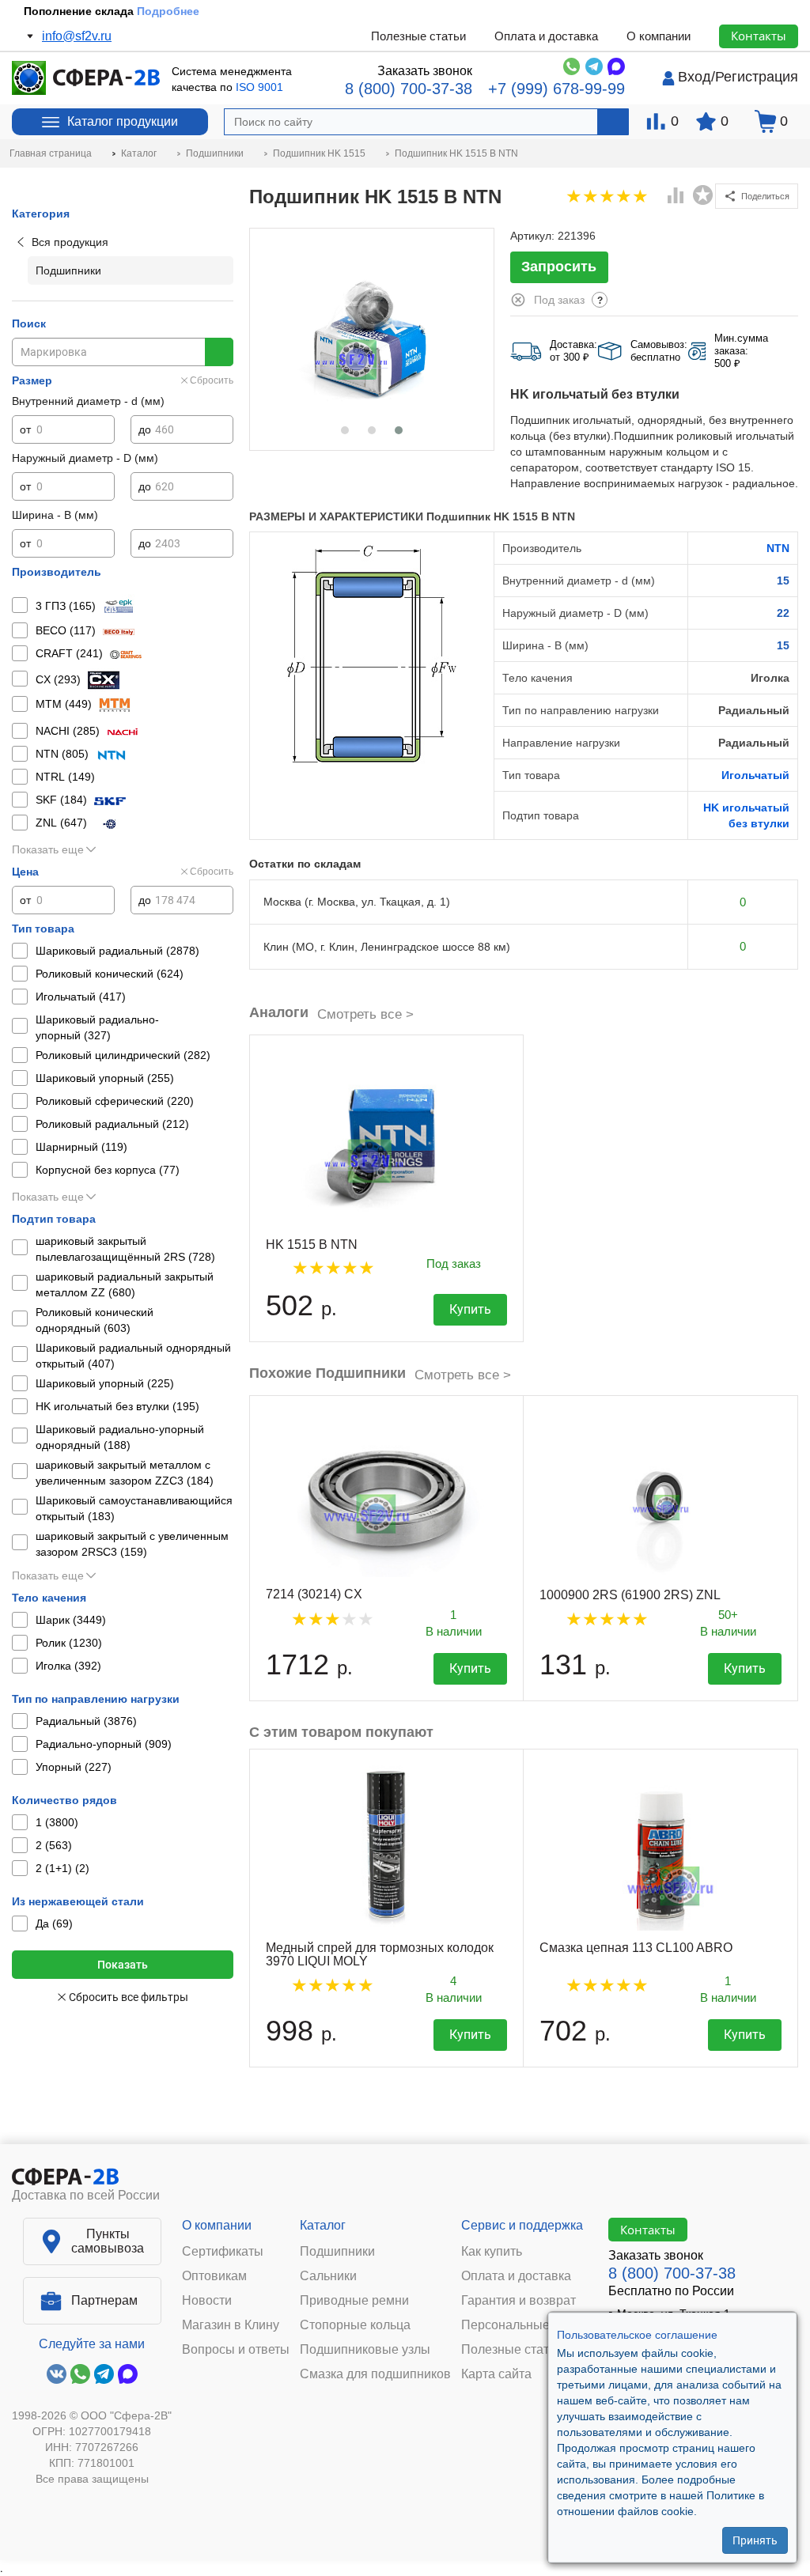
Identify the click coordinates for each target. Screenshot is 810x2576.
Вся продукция (70, 242)
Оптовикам (214, 2276)
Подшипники (337, 2252)
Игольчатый (755, 775)
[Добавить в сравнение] (676, 197)
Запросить (559, 267)
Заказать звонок (425, 71)
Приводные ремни (354, 2301)
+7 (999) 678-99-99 (556, 89)
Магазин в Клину (231, 2325)
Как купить (492, 2252)
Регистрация (757, 77)
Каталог (323, 2225)
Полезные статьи (418, 36)
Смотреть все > (365, 1014)
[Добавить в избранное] (703, 195)
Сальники (328, 2276)
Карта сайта (496, 2374)
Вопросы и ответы (236, 2350)
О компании (659, 36)
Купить (470, 1309)
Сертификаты (223, 2252)
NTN (778, 548)
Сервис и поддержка (522, 2225)
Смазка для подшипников (375, 2374)
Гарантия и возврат (519, 2301)
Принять (755, 2540)
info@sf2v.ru (77, 36)
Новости (207, 2301)
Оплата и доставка (546, 36)
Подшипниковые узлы (365, 2350)
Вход (695, 77)
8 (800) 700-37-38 (409, 89)
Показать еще (48, 849)
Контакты (759, 36)
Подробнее (168, 11)
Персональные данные (530, 2325)
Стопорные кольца (355, 2325)
